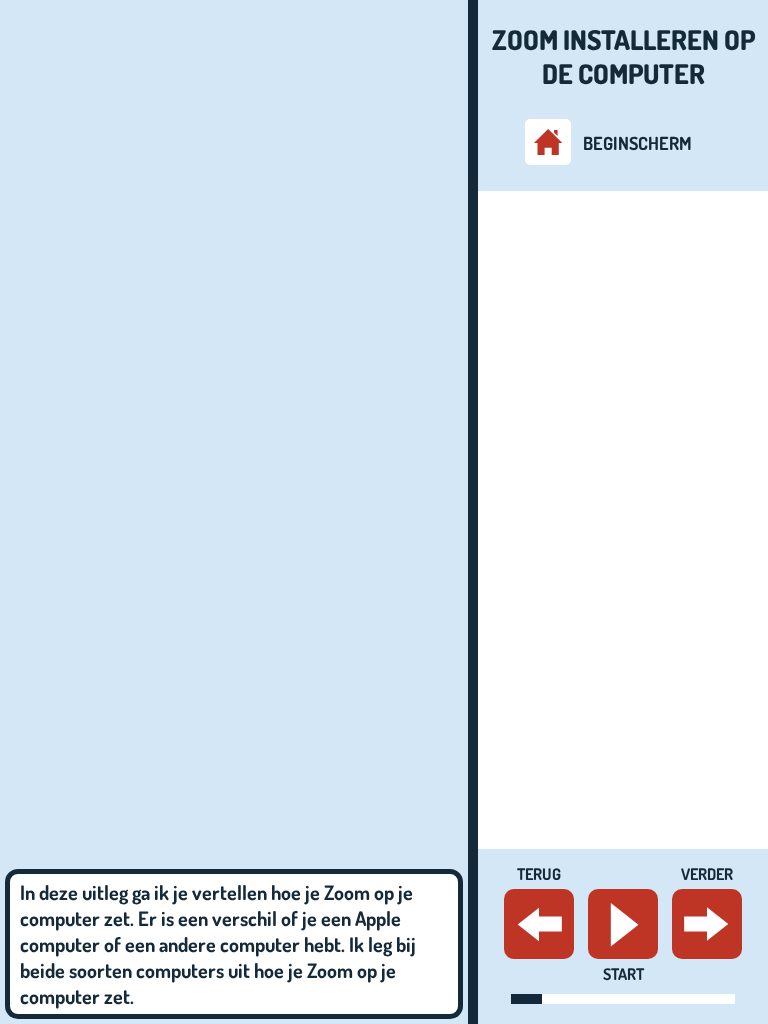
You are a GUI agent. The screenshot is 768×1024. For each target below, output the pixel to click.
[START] (623, 924)
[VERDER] (707, 924)
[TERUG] (539, 924)
